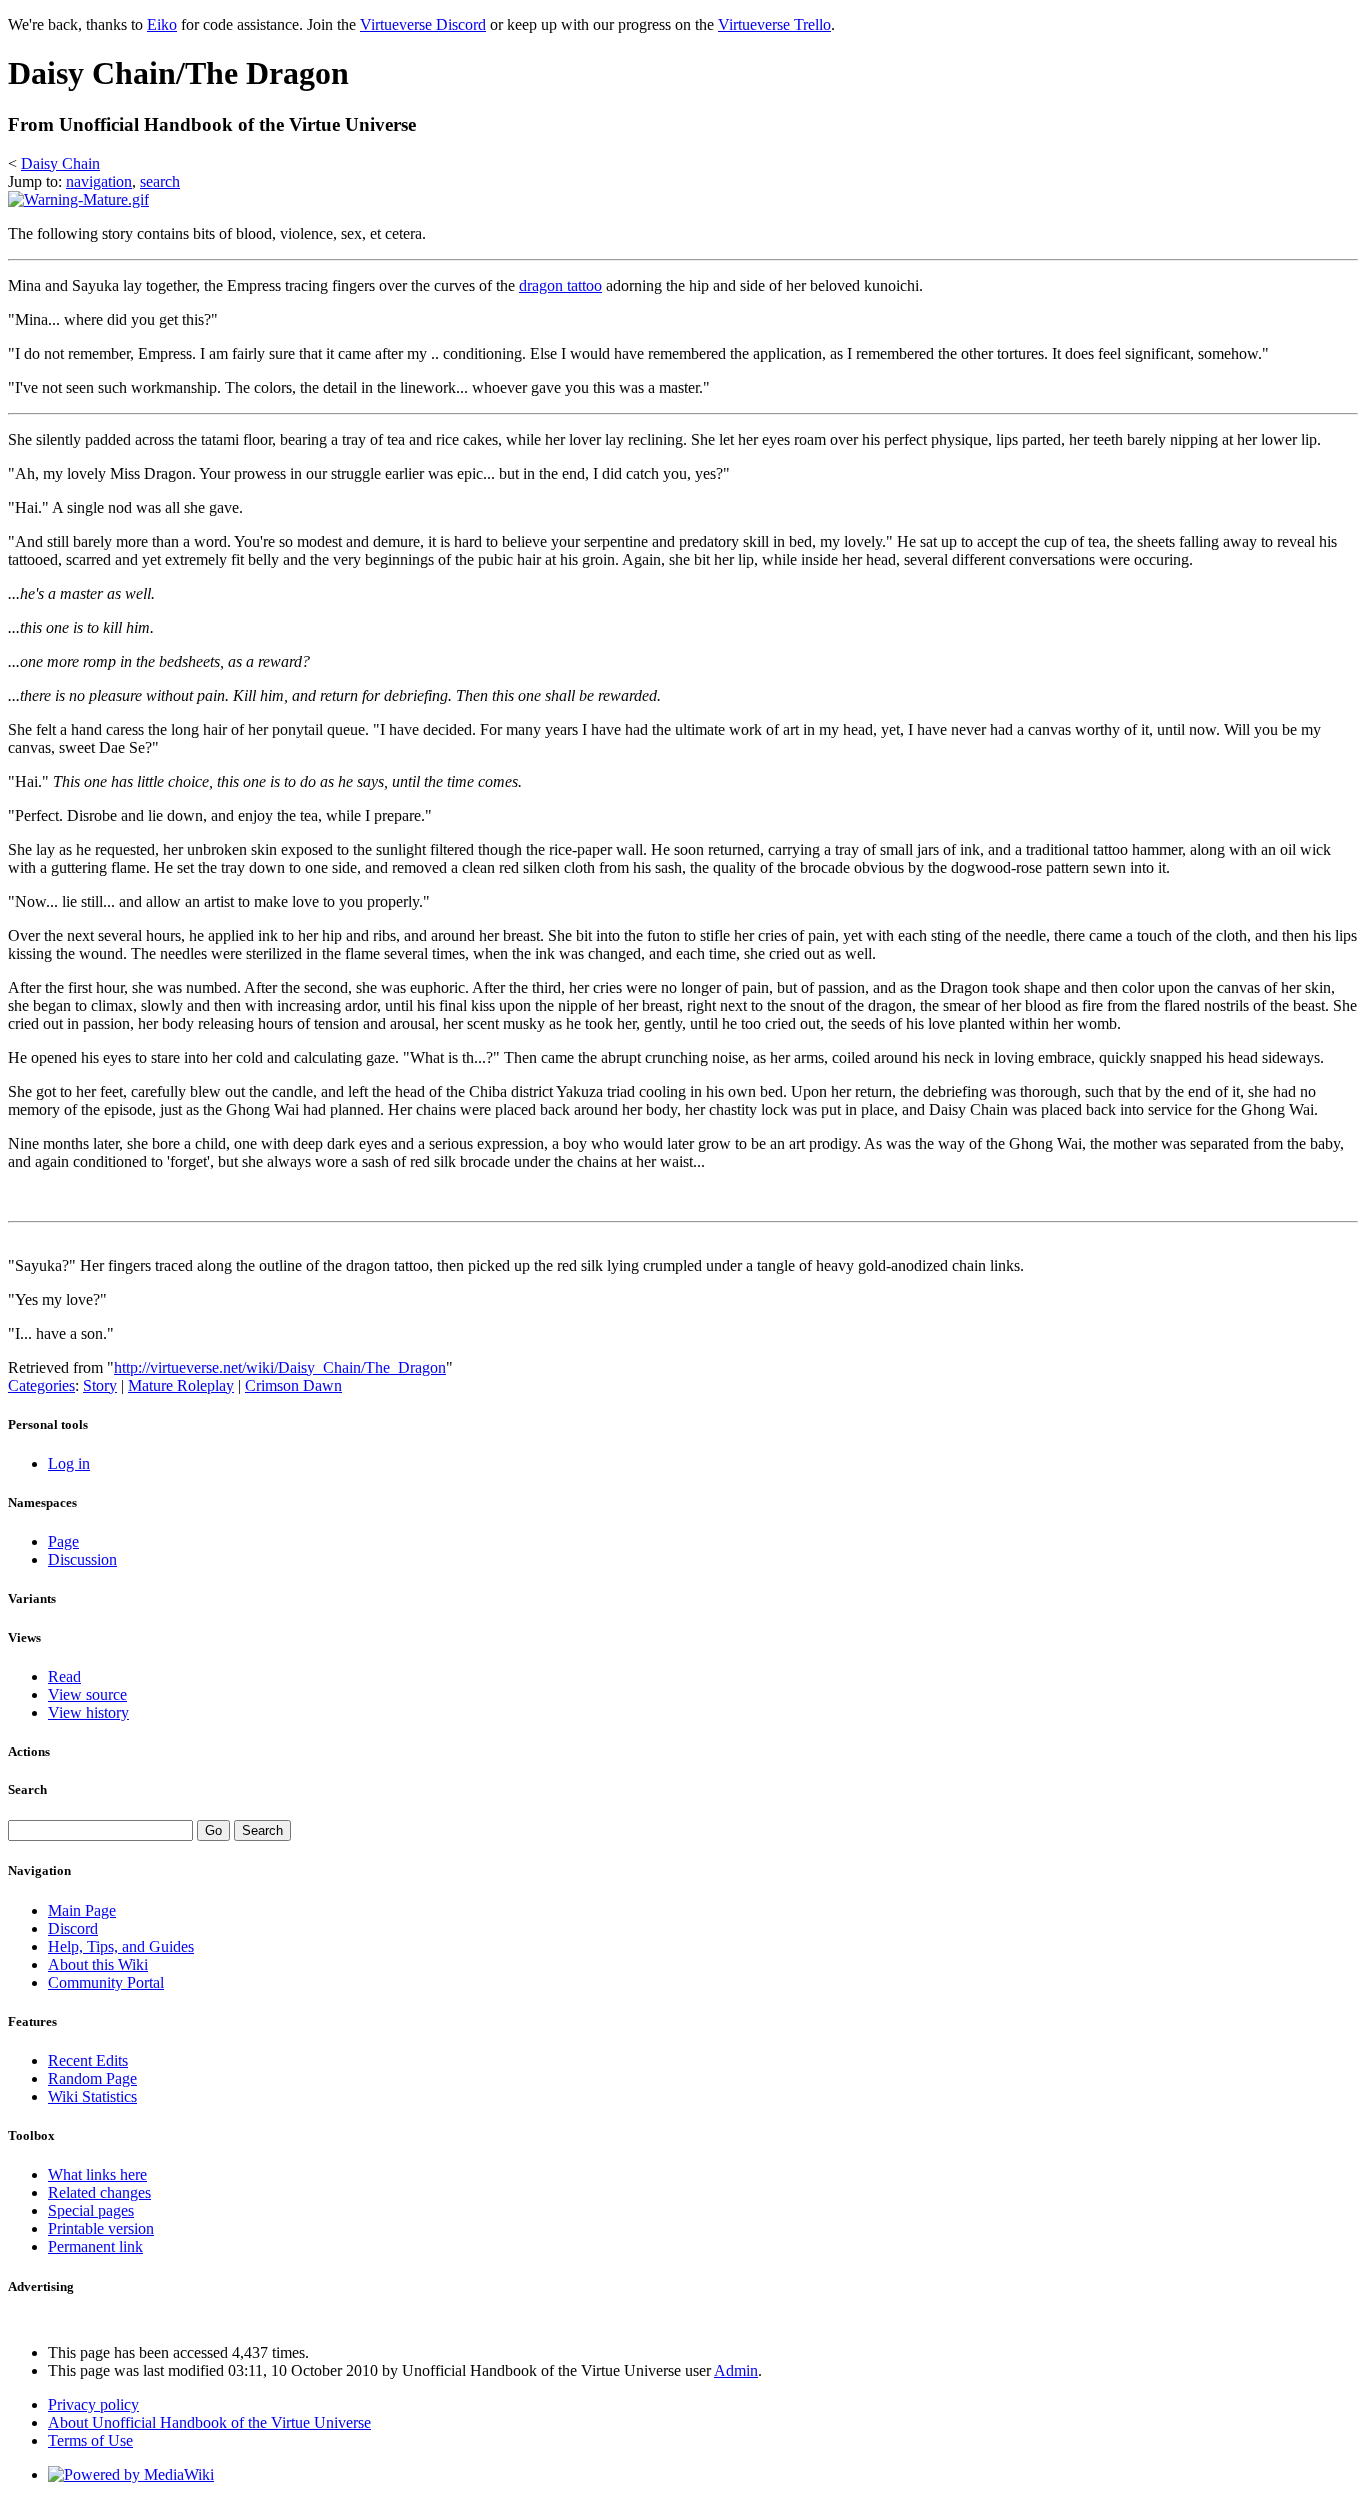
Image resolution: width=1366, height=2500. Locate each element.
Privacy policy (93, 2404)
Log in (69, 1463)
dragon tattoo (560, 285)
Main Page (82, 1910)
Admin (736, 2370)
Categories (41, 1385)
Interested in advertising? (66, 2322)
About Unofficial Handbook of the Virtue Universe (209, 2422)
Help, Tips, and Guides (121, 1946)
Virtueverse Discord (423, 24)
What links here (97, 2174)
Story (100, 1385)
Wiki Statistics (92, 2096)
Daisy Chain (60, 163)
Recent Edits (88, 2060)
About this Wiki (98, 1964)
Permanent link (95, 2246)
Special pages (91, 2210)
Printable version (101, 2228)
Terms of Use (90, 2440)
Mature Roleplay (181, 1385)
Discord (73, 1928)
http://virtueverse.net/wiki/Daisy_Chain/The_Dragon (280, 1367)
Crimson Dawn (293, 1385)
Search (27, 1789)
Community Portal (106, 1982)
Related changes (99, 2192)
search (160, 181)
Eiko (162, 24)
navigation (99, 181)
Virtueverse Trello (774, 24)
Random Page (92, 2078)
